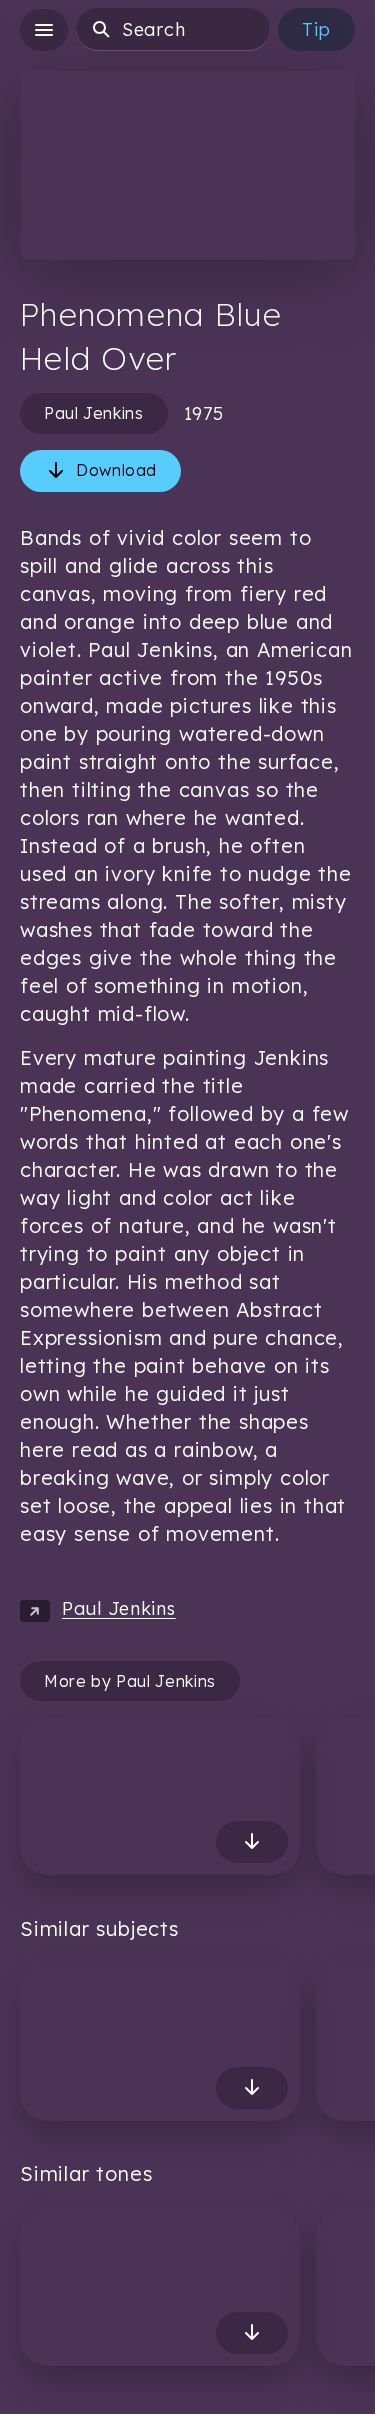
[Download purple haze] (252, 2333)
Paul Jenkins (94, 413)
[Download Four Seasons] (252, 1842)
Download (116, 470)
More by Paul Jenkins (130, 1681)
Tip (316, 29)
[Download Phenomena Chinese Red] (252, 2087)
